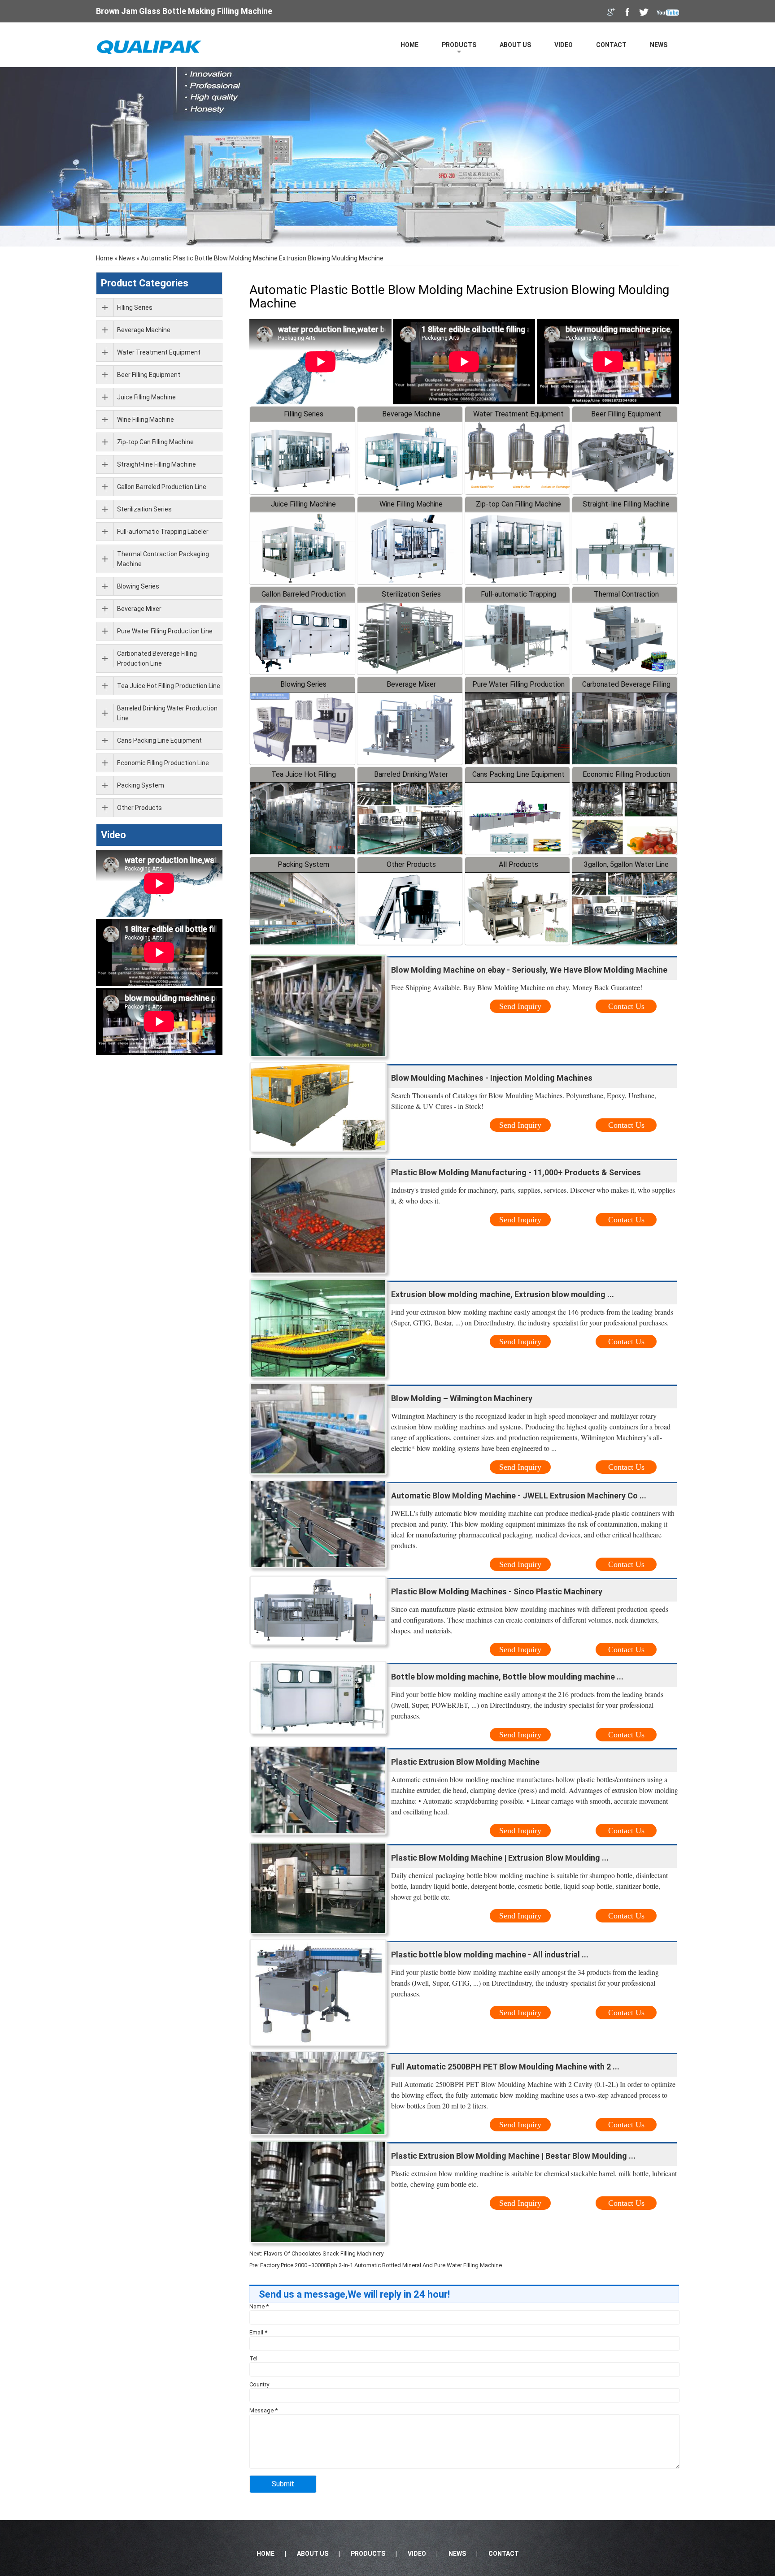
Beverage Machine (411, 414)
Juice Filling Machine (303, 504)
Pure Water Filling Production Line (165, 631)
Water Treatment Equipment (518, 414)
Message (263, 2410)
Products (459, 45)
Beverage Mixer (411, 684)
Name (259, 2306)
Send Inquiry (520, 1006)
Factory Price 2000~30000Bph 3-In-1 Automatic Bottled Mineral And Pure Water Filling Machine (381, 2265)
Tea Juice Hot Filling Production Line (169, 686)
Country (259, 2384)
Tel (253, 2358)
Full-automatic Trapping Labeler (163, 532)
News (659, 45)
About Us (515, 45)
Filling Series (304, 414)
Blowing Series (303, 684)
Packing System (303, 864)
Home (409, 45)
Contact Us (626, 1006)
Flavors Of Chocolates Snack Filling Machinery (324, 2253)
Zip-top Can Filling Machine (518, 504)
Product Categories (145, 283)
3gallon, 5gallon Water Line (626, 864)
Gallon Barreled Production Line (162, 487)
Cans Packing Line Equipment (518, 774)
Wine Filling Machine (411, 504)
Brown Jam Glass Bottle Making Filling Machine (184, 11)
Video (564, 45)
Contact (611, 45)
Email (258, 2332)
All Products (518, 864)
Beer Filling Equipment (626, 414)
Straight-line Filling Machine (626, 504)
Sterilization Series (411, 594)
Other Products (411, 864)
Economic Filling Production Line (163, 763)
